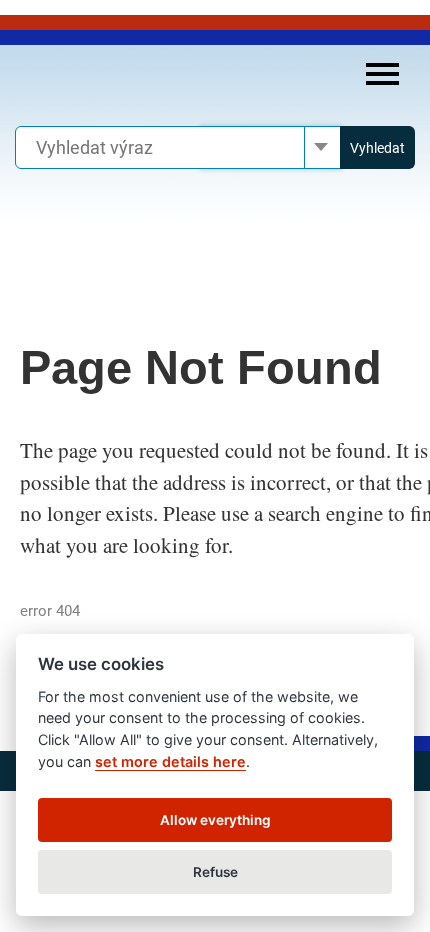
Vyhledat (377, 148)
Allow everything (215, 820)
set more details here (170, 761)
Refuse (215, 872)
